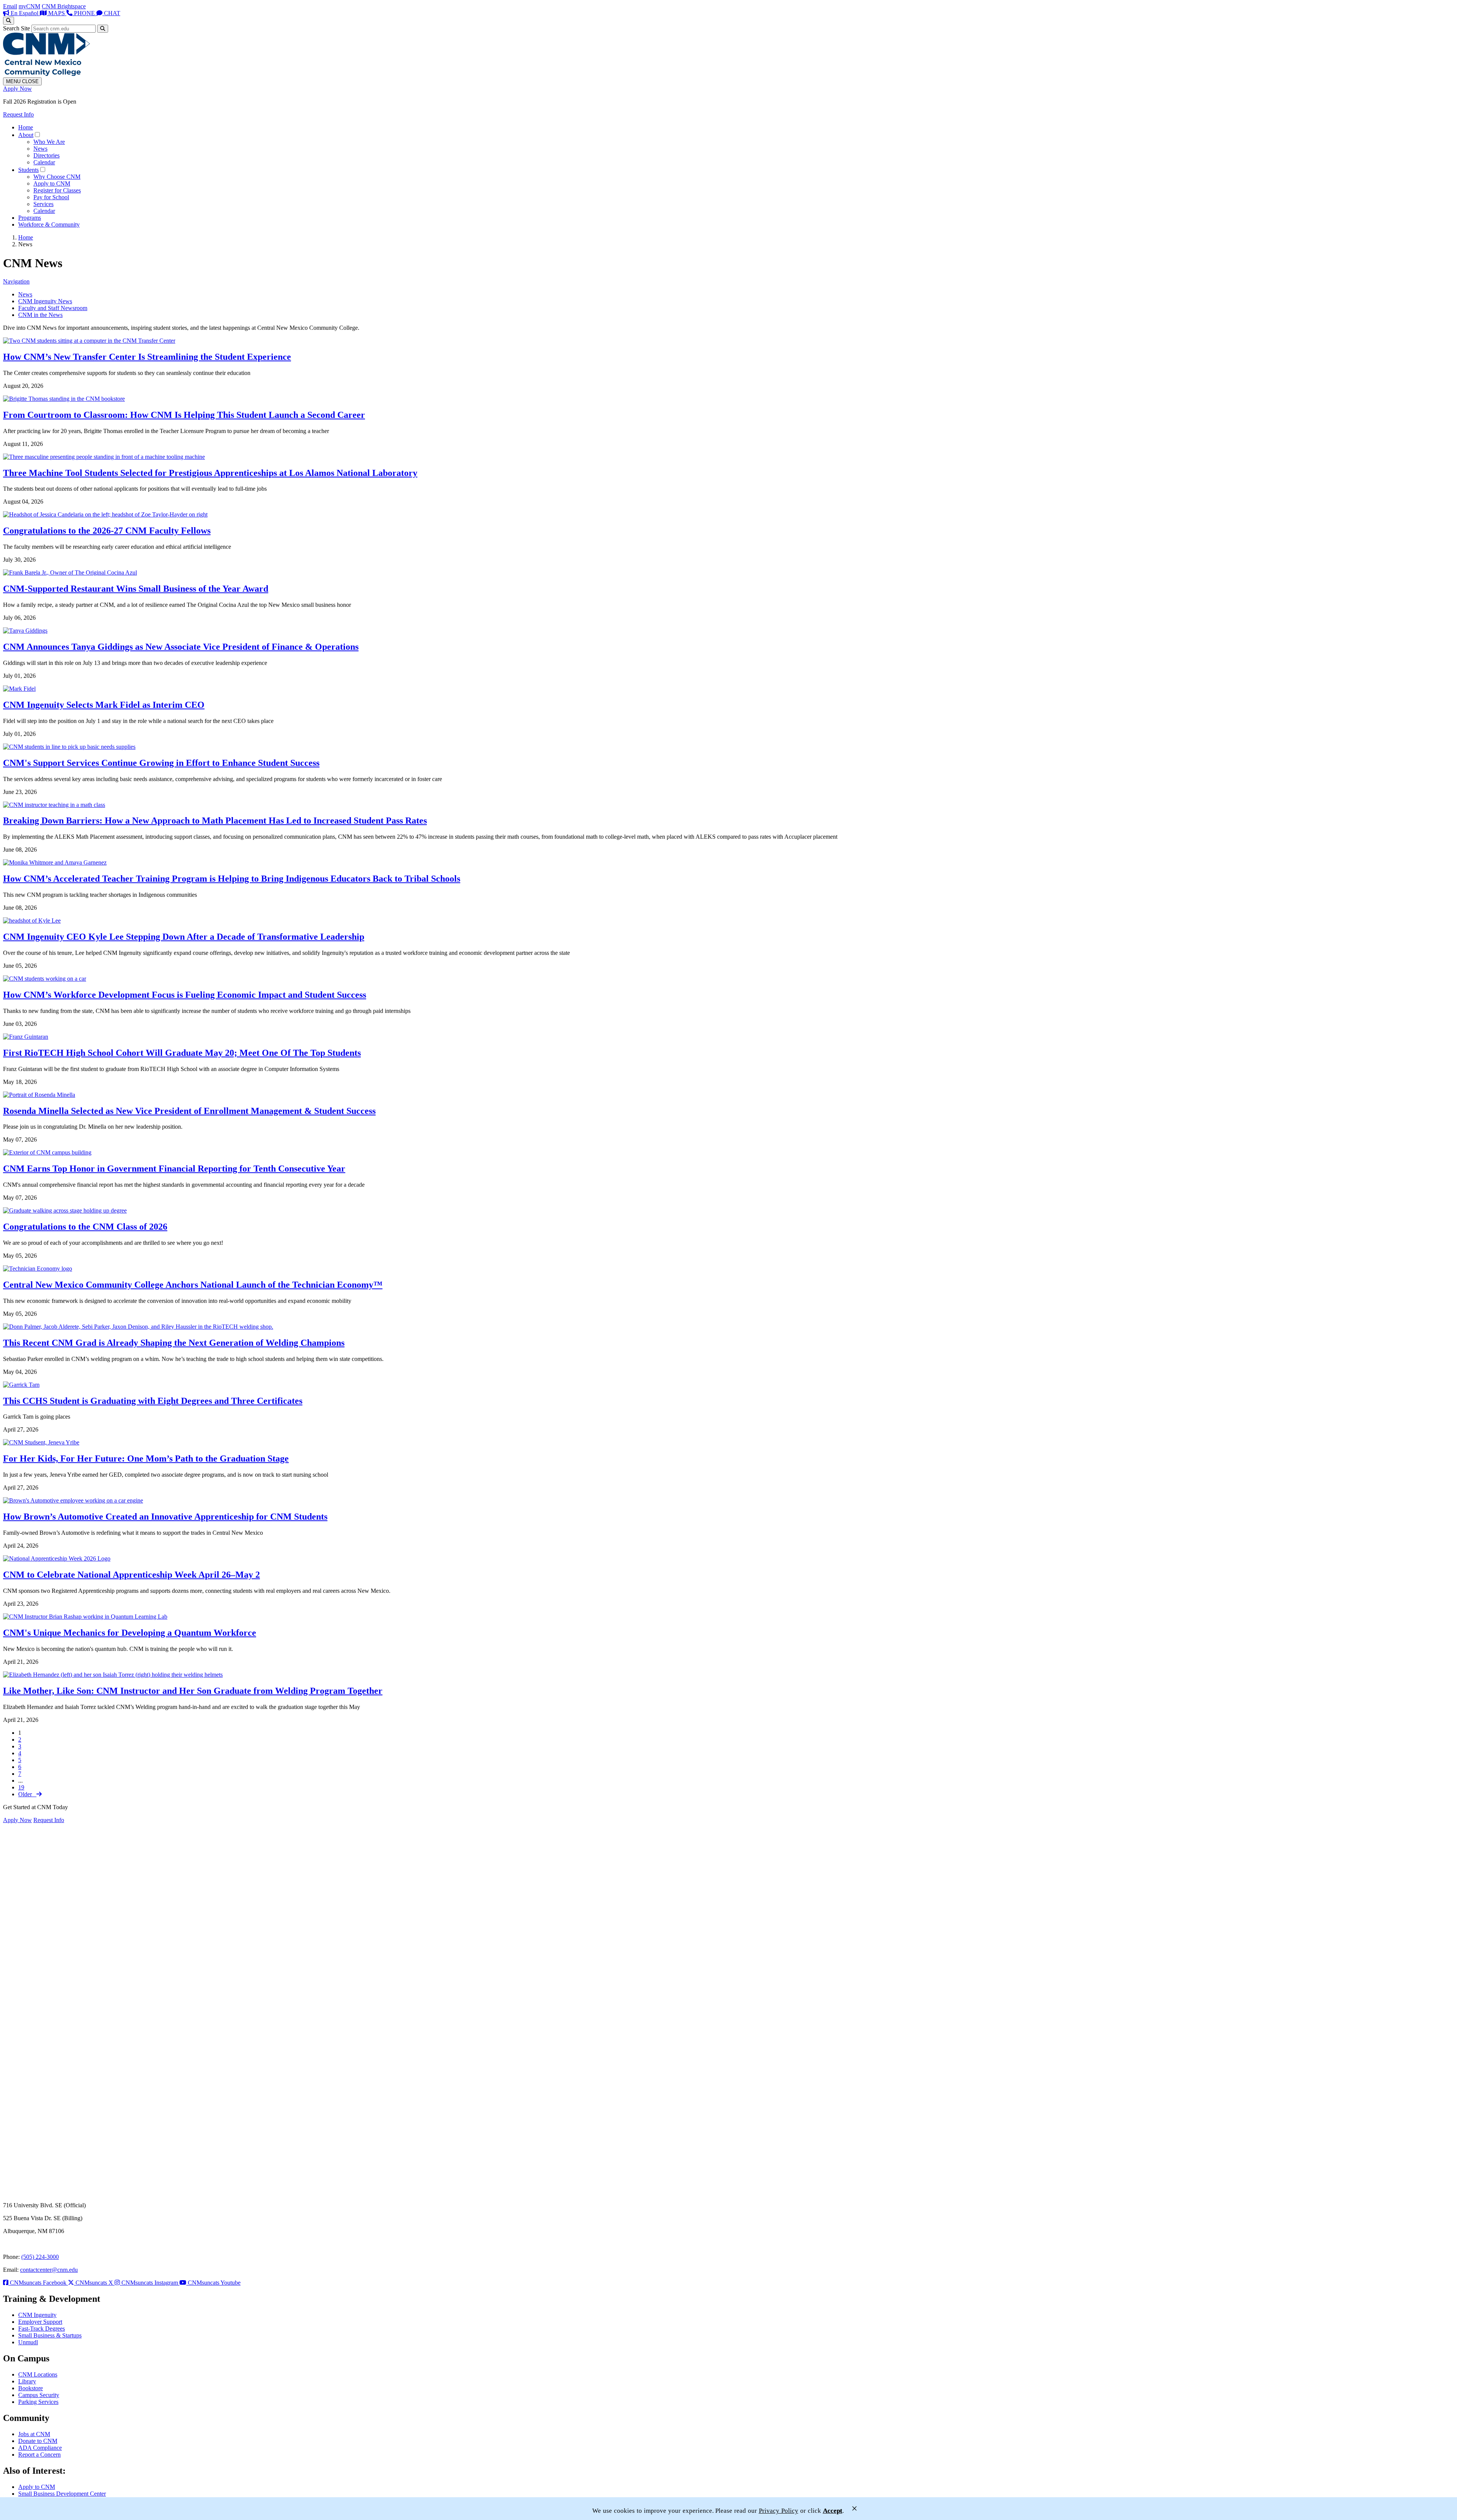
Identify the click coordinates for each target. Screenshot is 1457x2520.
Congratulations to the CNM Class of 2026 (85, 1227)
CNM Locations (38, 2374)
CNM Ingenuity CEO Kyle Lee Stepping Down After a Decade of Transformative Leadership (184, 937)
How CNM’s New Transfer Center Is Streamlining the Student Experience (147, 357)
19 (21, 1787)
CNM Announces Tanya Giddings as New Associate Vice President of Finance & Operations (181, 647)
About (26, 135)
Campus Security (39, 2395)
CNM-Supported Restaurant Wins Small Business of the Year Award (136, 589)
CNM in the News (40, 315)
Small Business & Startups (50, 2335)
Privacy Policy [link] (779, 2511)
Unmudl (28, 2342)
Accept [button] (833, 2511)
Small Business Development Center (62, 2494)
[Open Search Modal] (9, 21)
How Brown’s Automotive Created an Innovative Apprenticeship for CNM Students (165, 1517)
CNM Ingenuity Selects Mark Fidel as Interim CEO (104, 705)
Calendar (44, 162)
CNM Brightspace (64, 6)
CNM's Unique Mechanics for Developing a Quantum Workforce (130, 1633)
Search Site (17, 28)
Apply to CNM (52, 183)
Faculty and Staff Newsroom (53, 308)
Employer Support (40, 2322)
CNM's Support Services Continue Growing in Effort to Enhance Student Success (161, 763)
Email (10, 6)
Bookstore (31, 2388)
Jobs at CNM (34, 2434)
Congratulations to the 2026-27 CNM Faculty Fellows (107, 531)
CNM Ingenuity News (45, 301)
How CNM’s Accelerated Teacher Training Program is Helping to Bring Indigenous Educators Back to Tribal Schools (232, 879)
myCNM (29, 6)
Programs (30, 218)
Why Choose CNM (57, 177)
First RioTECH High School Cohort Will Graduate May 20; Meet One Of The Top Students (182, 1053)
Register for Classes (57, 190)
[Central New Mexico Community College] (46, 74)
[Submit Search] (103, 29)
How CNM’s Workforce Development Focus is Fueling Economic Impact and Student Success (185, 995)
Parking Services (38, 2402)
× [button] (854, 2508)
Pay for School (51, 197)
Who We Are (49, 142)
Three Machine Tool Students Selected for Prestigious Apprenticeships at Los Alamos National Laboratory (210, 473)
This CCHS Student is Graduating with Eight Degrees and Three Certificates (153, 1401)
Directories (46, 155)
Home (26, 127)
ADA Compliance (40, 2448)
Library (27, 2381)
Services (43, 204)
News (40, 149)
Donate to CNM (38, 2441)
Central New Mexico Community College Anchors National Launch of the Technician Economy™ (193, 1285)
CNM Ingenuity (37, 2315)
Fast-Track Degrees (42, 2329)
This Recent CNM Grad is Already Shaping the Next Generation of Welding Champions (174, 1343)
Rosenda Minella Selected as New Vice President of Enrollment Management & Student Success (189, 1111)
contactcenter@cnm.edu (49, 2270)
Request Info (18, 114)
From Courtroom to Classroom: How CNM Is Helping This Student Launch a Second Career (184, 415)
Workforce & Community (49, 224)
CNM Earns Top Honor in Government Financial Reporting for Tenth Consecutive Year (174, 1169)
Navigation (16, 281)
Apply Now (17, 89)
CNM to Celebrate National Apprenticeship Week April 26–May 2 (131, 1575)
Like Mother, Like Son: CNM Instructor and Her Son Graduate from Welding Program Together (193, 1691)
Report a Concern (39, 2455)
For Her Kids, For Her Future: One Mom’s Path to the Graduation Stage (146, 1458)
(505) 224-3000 (40, 2257)
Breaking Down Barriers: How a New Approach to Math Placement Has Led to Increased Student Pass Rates (215, 821)
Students (28, 170)
